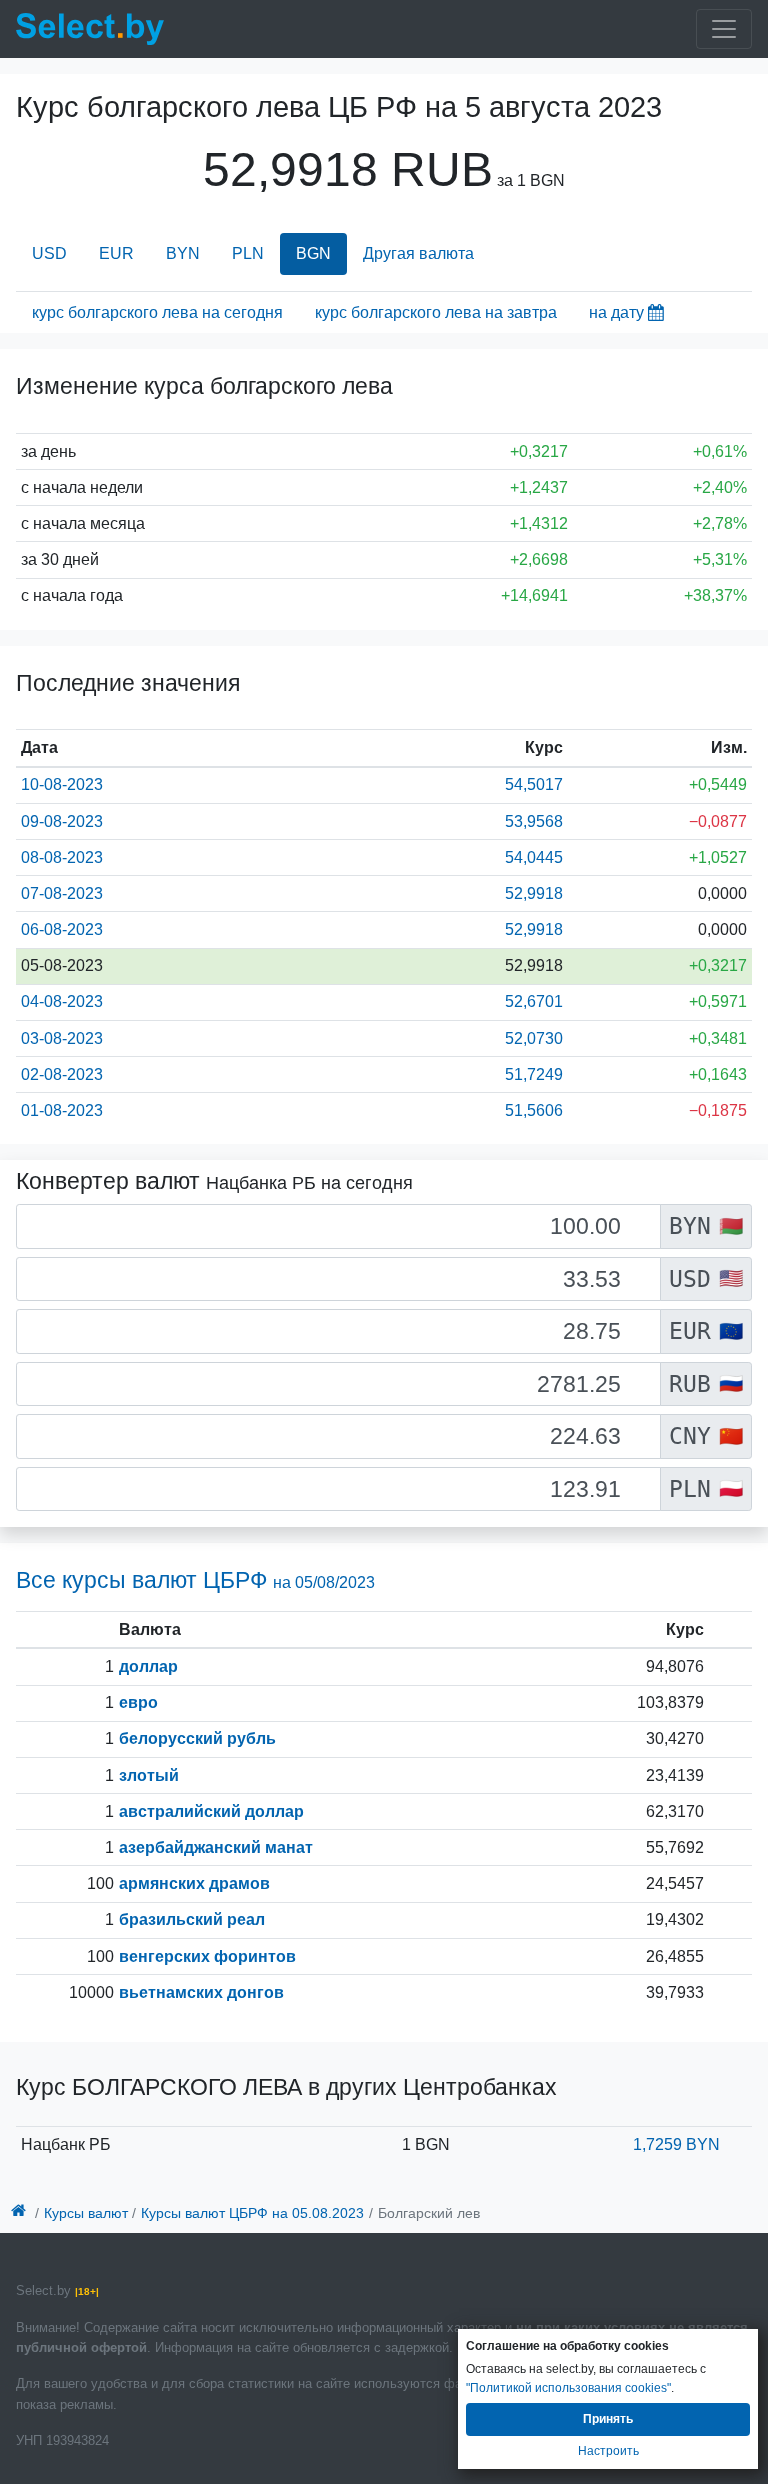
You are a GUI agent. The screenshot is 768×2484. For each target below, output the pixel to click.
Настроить (608, 2451)
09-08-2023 (62, 821)
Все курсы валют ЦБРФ (195, 1580)
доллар (148, 1666)
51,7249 (534, 1074)
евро (138, 1702)
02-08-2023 (62, 1074)
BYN (183, 253)
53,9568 (534, 821)
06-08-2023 (62, 929)
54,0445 (534, 857)
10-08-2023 (62, 784)
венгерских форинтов (207, 1956)
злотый (149, 1775)
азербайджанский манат (216, 1847)
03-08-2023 (62, 1038)
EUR (116, 253)
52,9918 (534, 893)
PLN (248, 253)
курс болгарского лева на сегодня (157, 312)
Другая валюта (418, 253)
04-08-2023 (62, 1001)
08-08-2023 (62, 857)
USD (49, 253)
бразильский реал (192, 1919)
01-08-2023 (62, 1110)
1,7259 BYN (676, 2144)
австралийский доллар (211, 1811)
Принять (608, 2419)
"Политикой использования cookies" (568, 2388)
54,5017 (534, 784)
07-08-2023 (62, 893)
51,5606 (534, 1110)
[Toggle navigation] (724, 29)
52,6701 (534, 1001)
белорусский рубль (197, 1738)
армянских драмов (194, 1883)
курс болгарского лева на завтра (436, 312)
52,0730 (534, 1038)
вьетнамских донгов (201, 1992)
